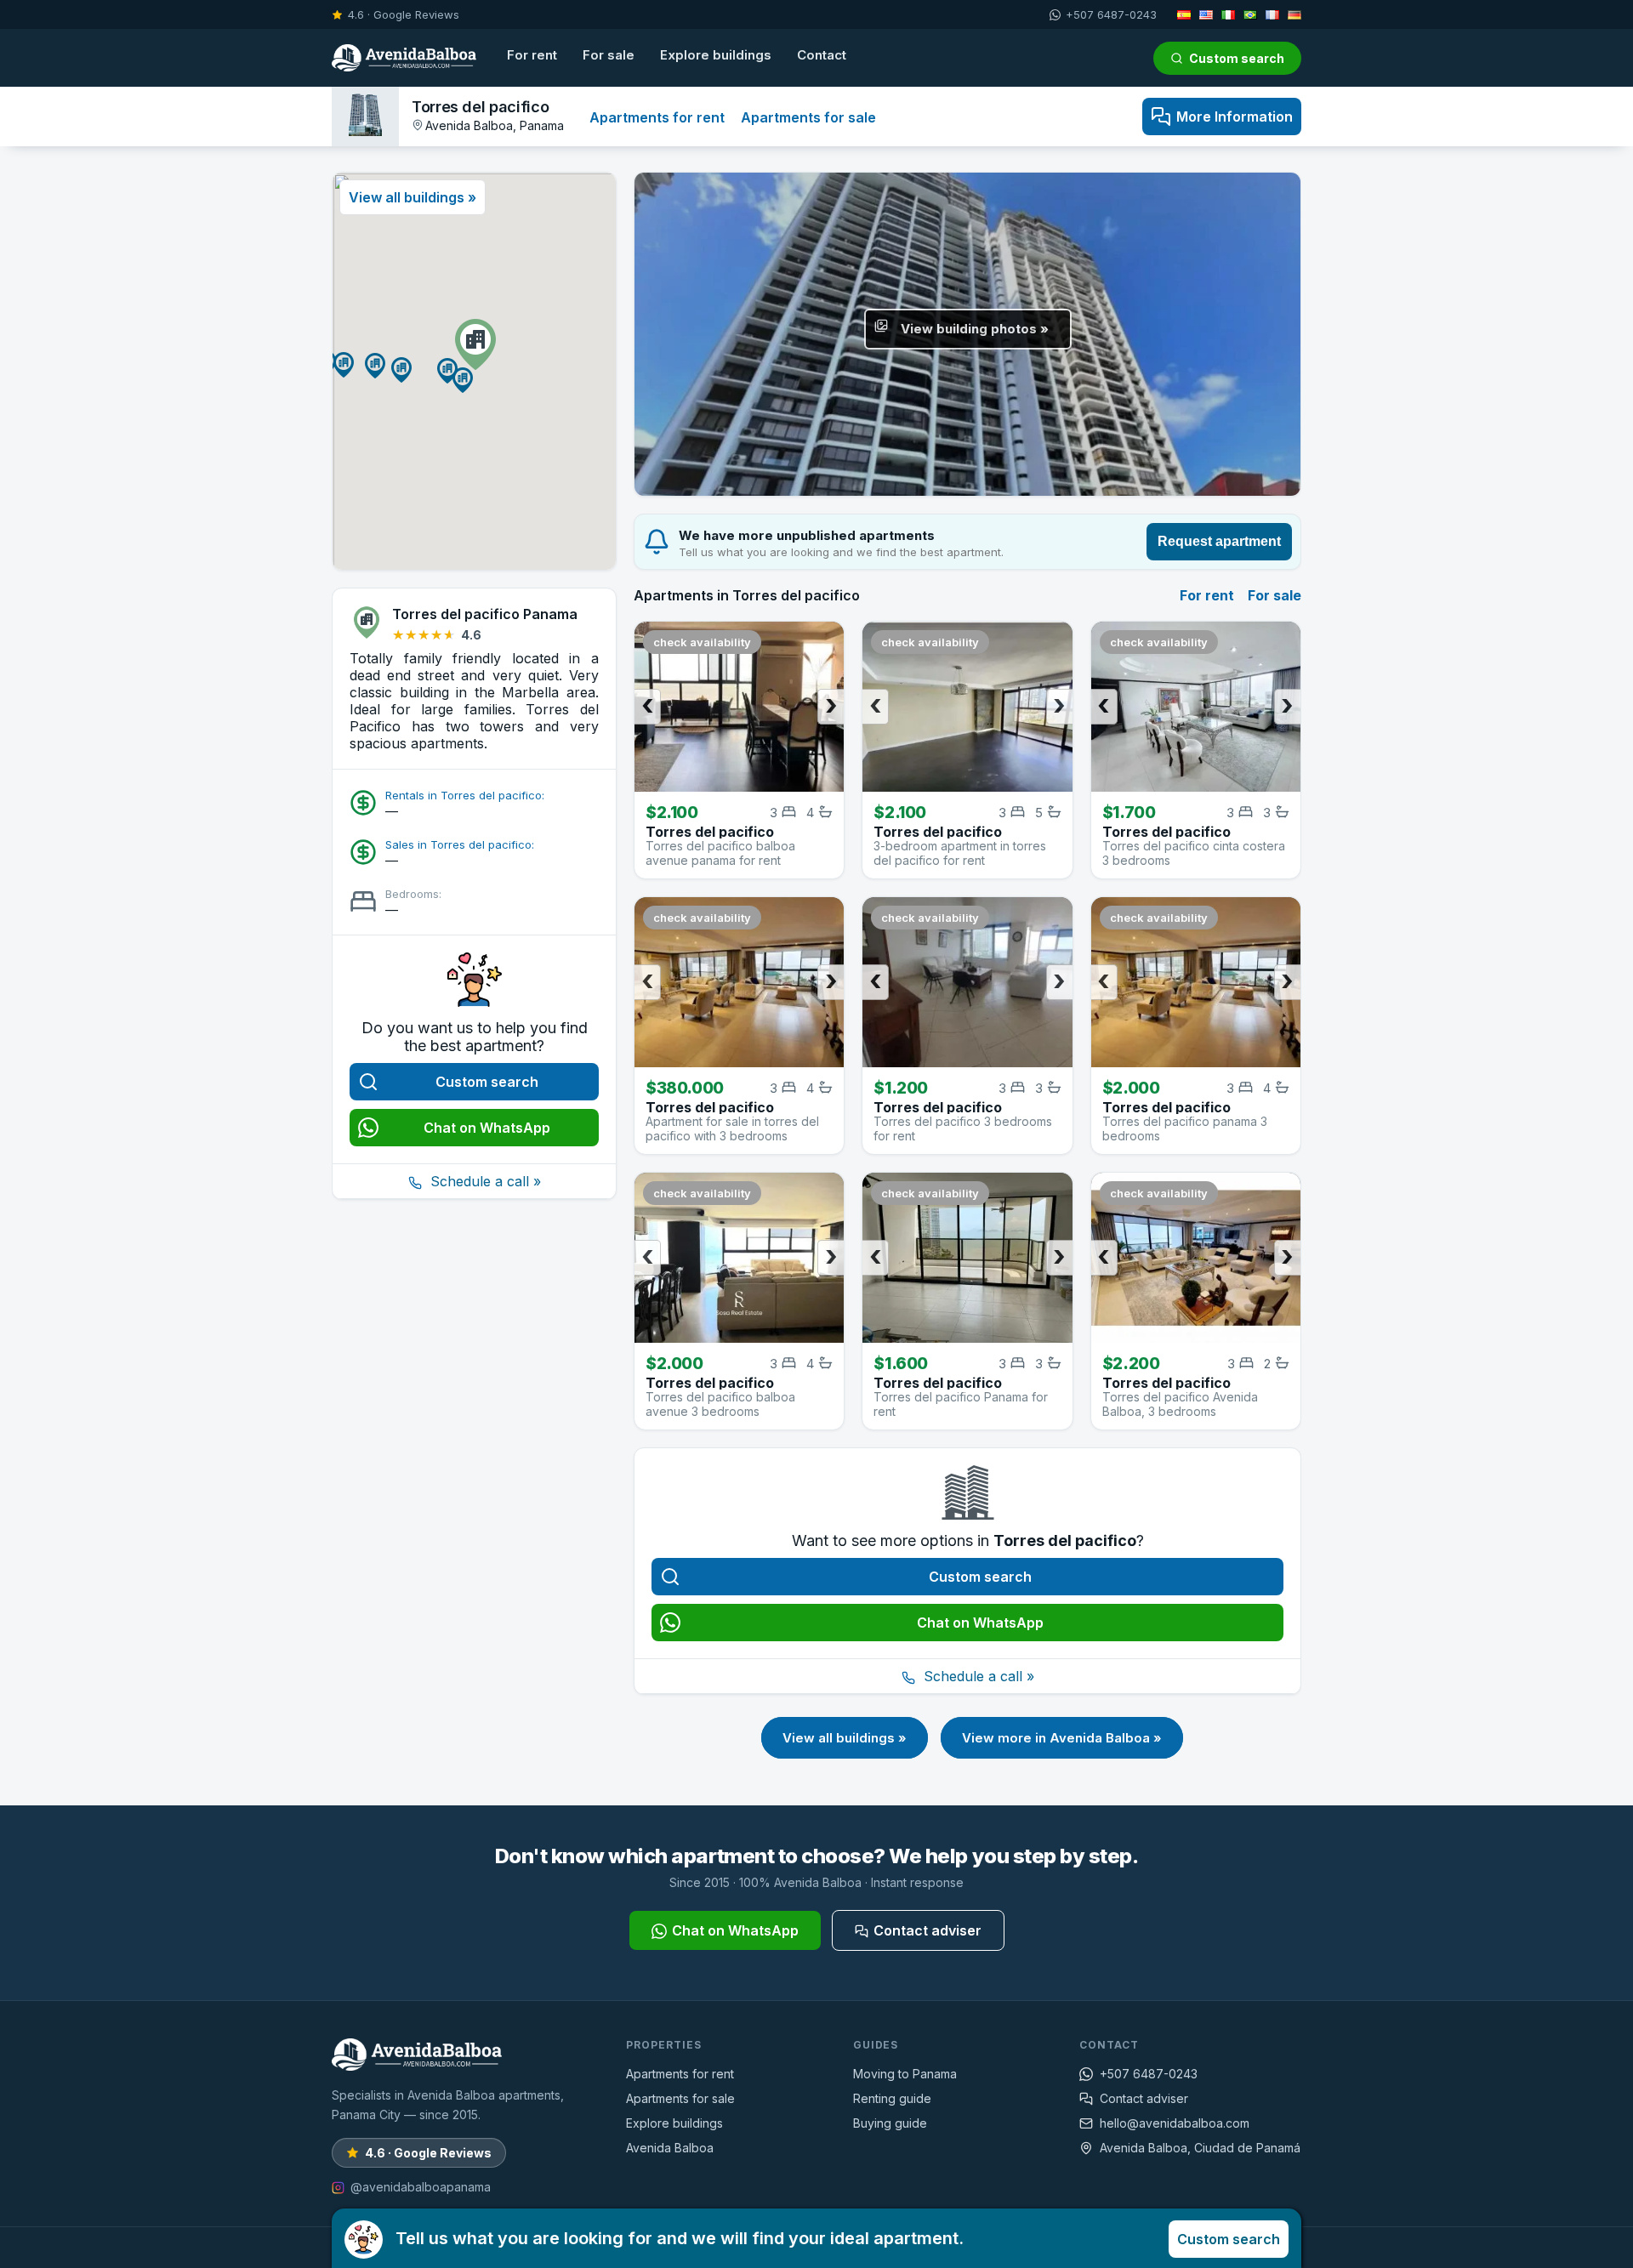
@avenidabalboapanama (421, 2187)
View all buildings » (845, 1738)
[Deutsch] (1294, 14)
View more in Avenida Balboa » (1062, 1738)
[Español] (1184, 14)
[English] (1206, 14)
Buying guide (890, 2123)
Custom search (1237, 58)
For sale (609, 55)
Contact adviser (927, 1930)
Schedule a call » (484, 1181)
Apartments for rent (657, 117)
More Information (1235, 117)
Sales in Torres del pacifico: (460, 844)
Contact (822, 55)
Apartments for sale (808, 117)
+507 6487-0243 (1111, 14)
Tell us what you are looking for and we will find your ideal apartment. (838, 2238)
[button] (475, 344)
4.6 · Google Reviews (404, 14)
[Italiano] (1228, 14)
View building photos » (975, 329)
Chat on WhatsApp (487, 1128)
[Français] (1272, 14)
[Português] (1250, 14)
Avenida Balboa (670, 2148)
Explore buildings (716, 55)
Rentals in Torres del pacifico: (465, 795)
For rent (532, 55)
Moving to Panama (905, 2074)
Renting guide (892, 2098)
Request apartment (1219, 541)
